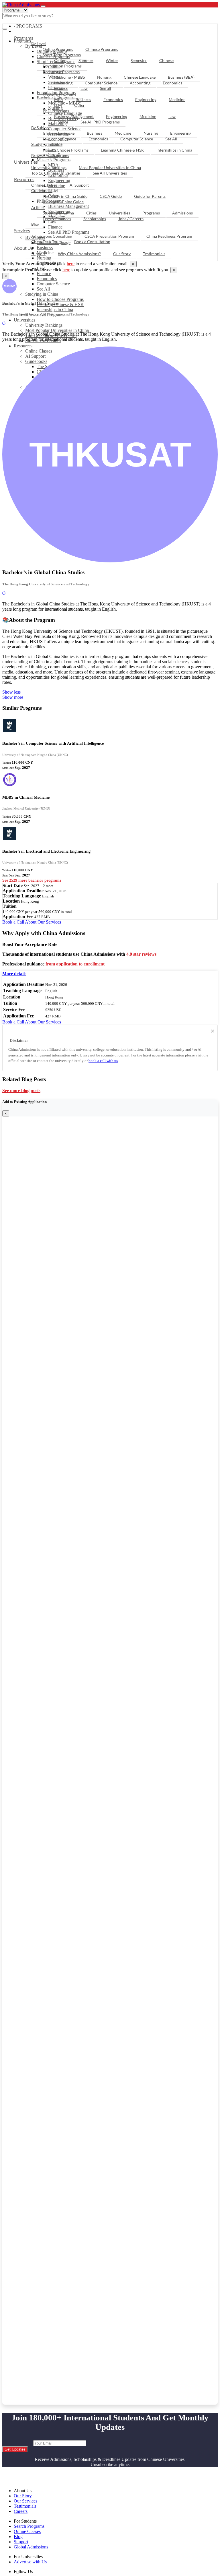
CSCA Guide (111, 196)
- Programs (28, 26)
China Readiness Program (169, 236)
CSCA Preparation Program (109, 236)
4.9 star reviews (141, 954)
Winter (112, 60)
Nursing (104, 77)
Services (22, 230)
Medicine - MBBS (69, 77)
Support (38, 254)
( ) (4, 323)
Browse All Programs (50, 155)
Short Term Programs (62, 55)
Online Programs (58, 49)
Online (60, 60)
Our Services (25, 2501)
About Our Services (43, 922)
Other (79, 105)
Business (83, 99)
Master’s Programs (59, 94)
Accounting (140, 83)
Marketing (63, 83)
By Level (39, 43)
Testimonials (154, 254)
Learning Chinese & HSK (60, 304)
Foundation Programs (62, 66)
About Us (23, 248)
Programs (24, 38)
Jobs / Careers (131, 219)
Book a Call (14, 922)
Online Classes (44, 185)
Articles (38, 207)
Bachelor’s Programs (61, 72)
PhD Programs (56, 111)
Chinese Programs (102, 49)
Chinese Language (140, 77)
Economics (47, 279)
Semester (139, 60)
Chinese (166, 60)
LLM (58, 105)
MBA (59, 99)
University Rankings (44, 325)
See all (106, 88)
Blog (35, 224)
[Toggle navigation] (43, 6)
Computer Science (53, 284)
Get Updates (15, 2449)
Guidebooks (42, 190)
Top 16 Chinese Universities (56, 173)
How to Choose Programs (60, 299)
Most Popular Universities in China (57, 330)
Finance (44, 273)
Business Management (74, 116)
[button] (14, 974)
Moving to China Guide (63, 202)
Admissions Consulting (52, 236)
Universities (24, 320)
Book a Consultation (92, 242)
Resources (23, 346)
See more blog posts (21, 1090)
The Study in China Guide (65, 196)
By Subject (41, 128)
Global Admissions (31, 2547)
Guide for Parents (150, 196)
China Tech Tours (47, 242)
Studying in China (42, 294)
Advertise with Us (30, 2562)
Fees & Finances (57, 219)
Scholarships (95, 219)
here (71, 264)
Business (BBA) (181, 77)
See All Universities (110, 173)
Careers (21, 2511)
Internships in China (55, 310)
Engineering (146, 99)
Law (84, 88)
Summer (86, 60)
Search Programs (29, 2526)
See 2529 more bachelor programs (32, 880)
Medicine (177, 99)
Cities (91, 213)
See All (43, 289)
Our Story (122, 254)
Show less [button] (11, 692)
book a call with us (103, 1061)
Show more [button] (13, 697)
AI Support (79, 185)
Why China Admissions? (79, 254)
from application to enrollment (75, 964)
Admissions (182, 213)
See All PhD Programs (100, 122)
